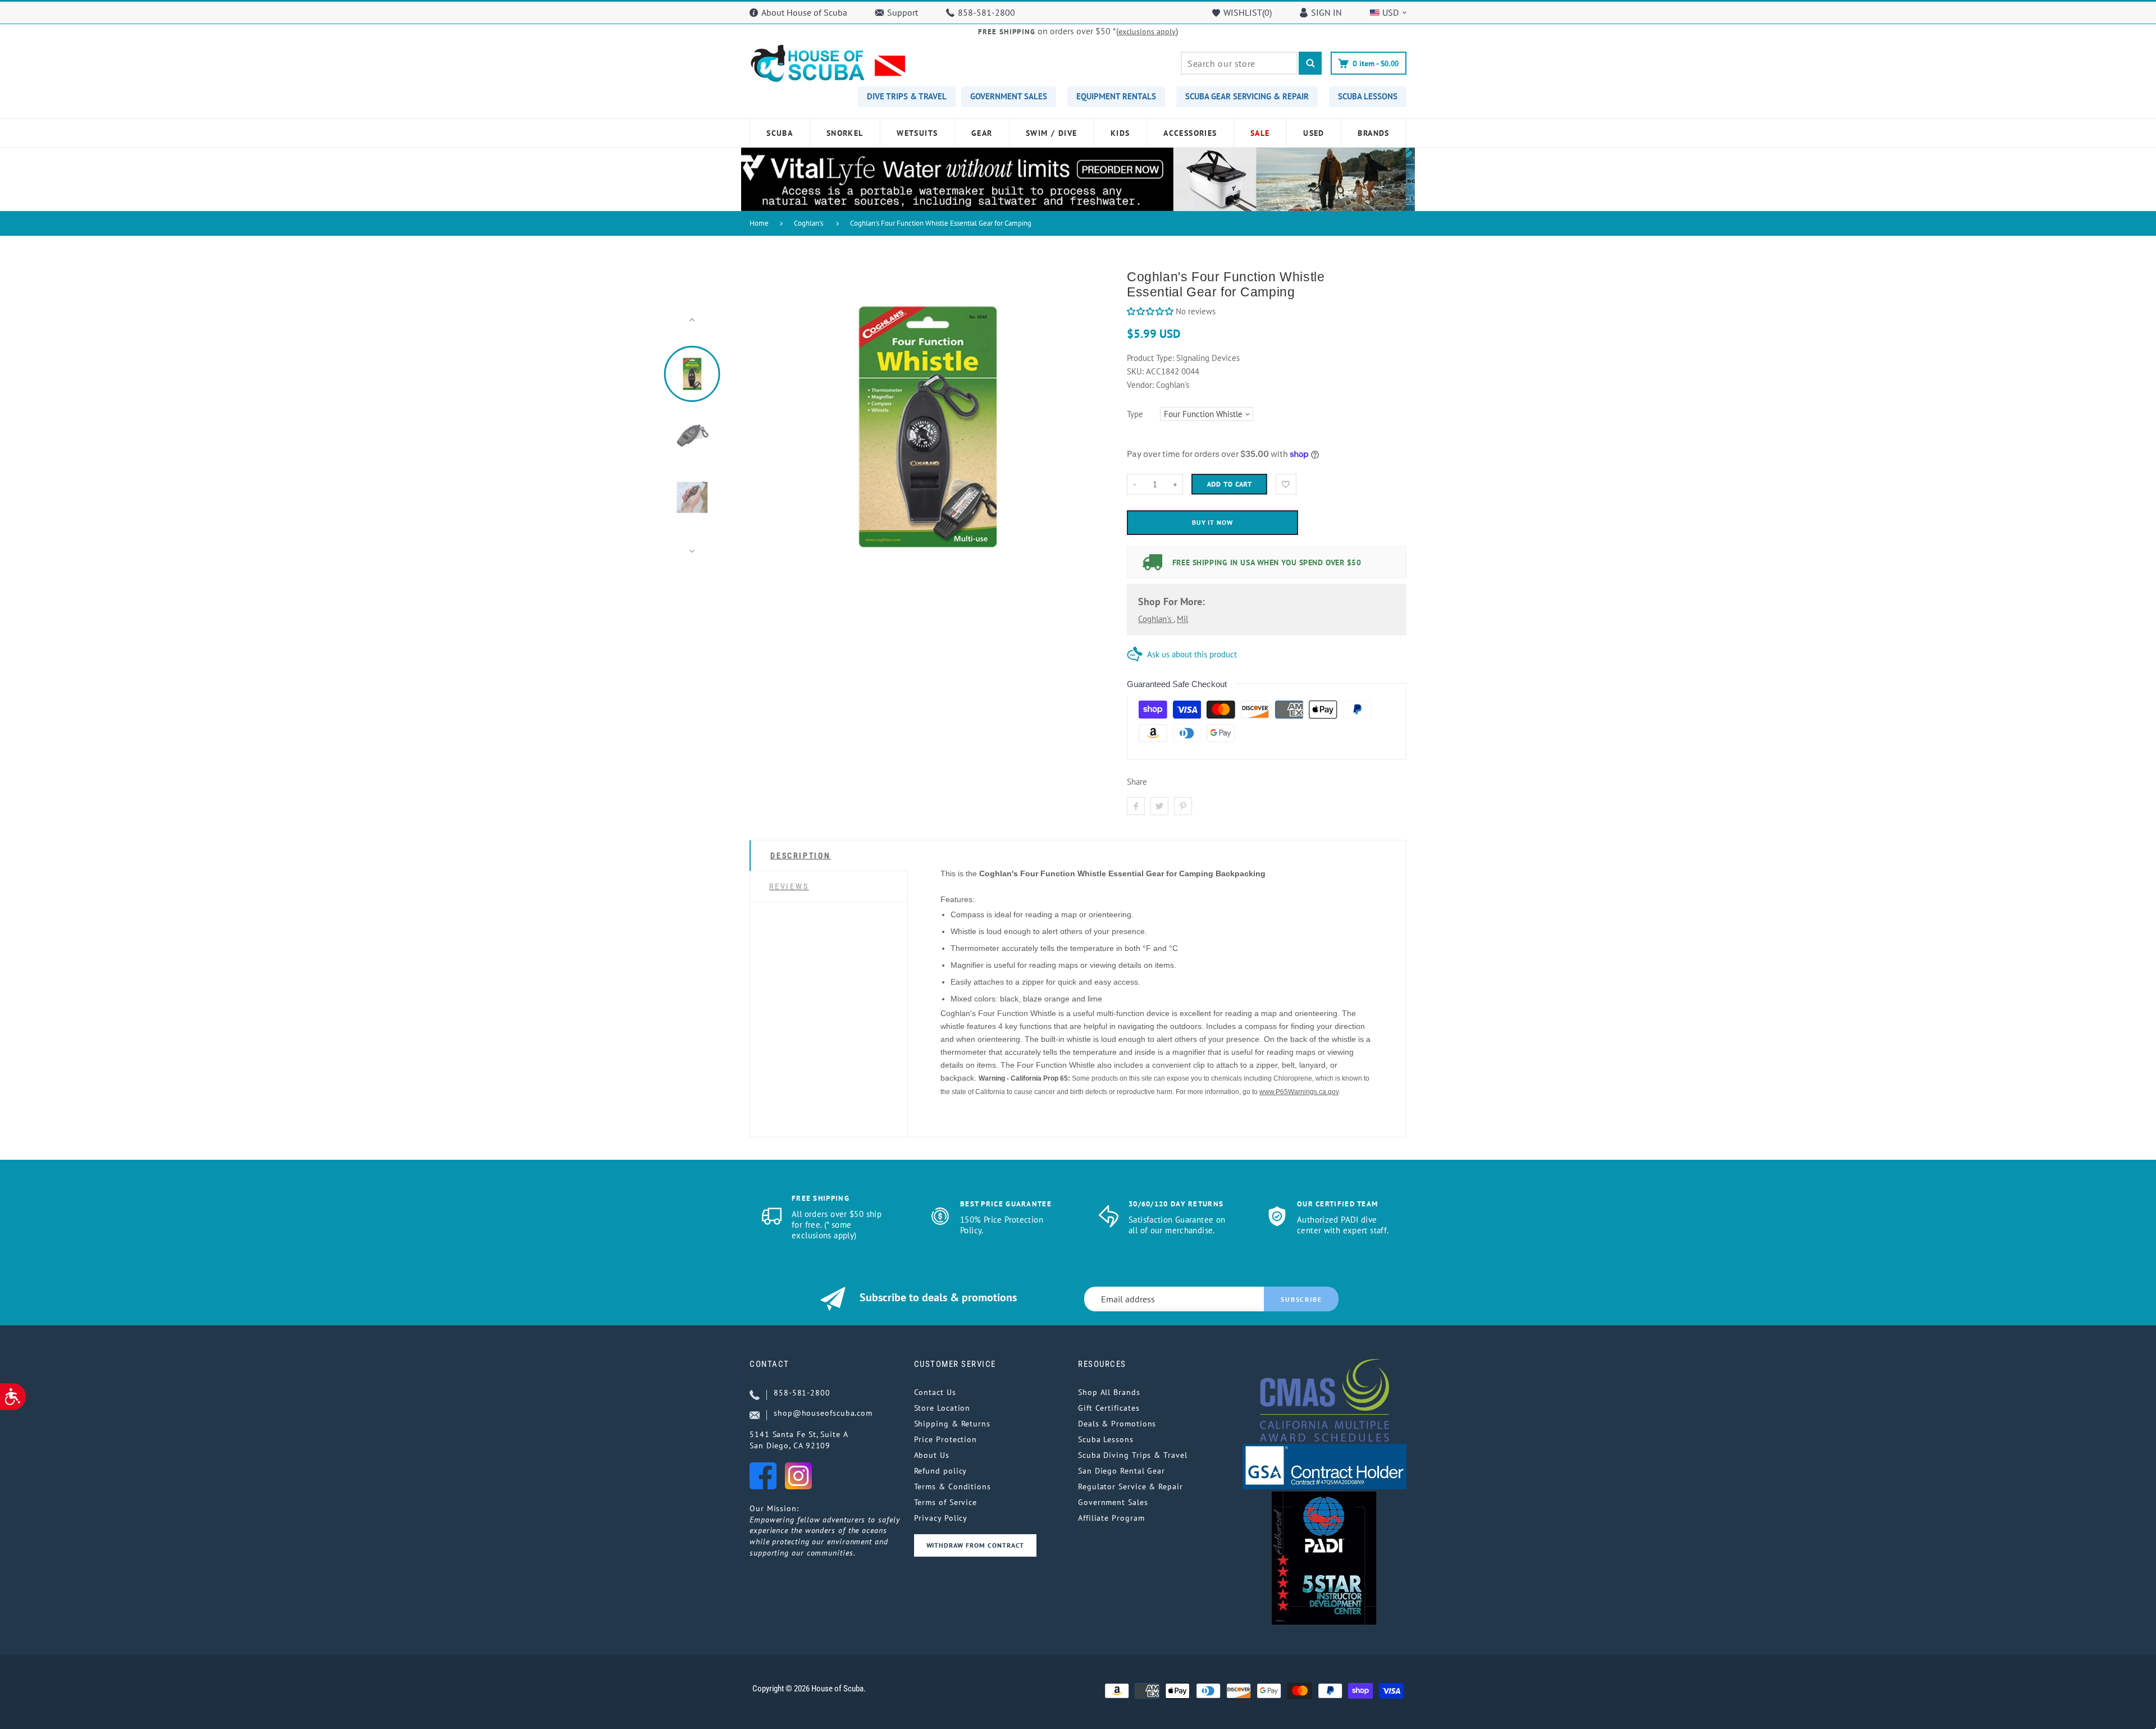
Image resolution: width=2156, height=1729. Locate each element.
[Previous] (763, 436)
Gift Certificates (1109, 1408)
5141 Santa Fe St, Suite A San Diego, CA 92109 (799, 1440)
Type (1135, 414)
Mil (1182, 619)
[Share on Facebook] (1136, 806)
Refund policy (941, 1471)
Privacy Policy (941, 1518)
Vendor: (1140, 385)
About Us (932, 1455)
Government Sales (1113, 1502)
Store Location (942, 1408)
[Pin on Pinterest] (1183, 806)
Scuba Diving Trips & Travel (1133, 1455)
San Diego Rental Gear (1122, 1471)
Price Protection (946, 1439)
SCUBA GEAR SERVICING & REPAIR (1247, 96)
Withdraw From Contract (975, 1545)
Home (759, 223)
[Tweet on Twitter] (1159, 806)
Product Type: (1150, 358)
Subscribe (1301, 1299)
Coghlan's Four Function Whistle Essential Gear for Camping (941, 223)
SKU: (1136, 371)
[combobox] (1239, 63)
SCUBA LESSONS (1368, 96)
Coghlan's (808, 223)
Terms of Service (946, 1502)
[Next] (1091, 436)
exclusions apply (1147, 31)
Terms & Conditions (953, 1486)
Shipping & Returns (952, 1424)
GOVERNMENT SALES (1009, 96)
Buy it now (1213, 522)
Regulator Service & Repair (1130, 1486)
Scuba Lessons (1106, 1439)
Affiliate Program (1111, 1518)
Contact (769, 1364)
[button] (1150, 311)
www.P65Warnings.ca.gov (1299, 1092)
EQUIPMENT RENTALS (1116, 96)
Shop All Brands (1109, 1392)
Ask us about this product (1192, 654)
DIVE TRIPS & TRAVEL (907, 96)
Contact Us (935, 1392)
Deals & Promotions (1117, 1424)
